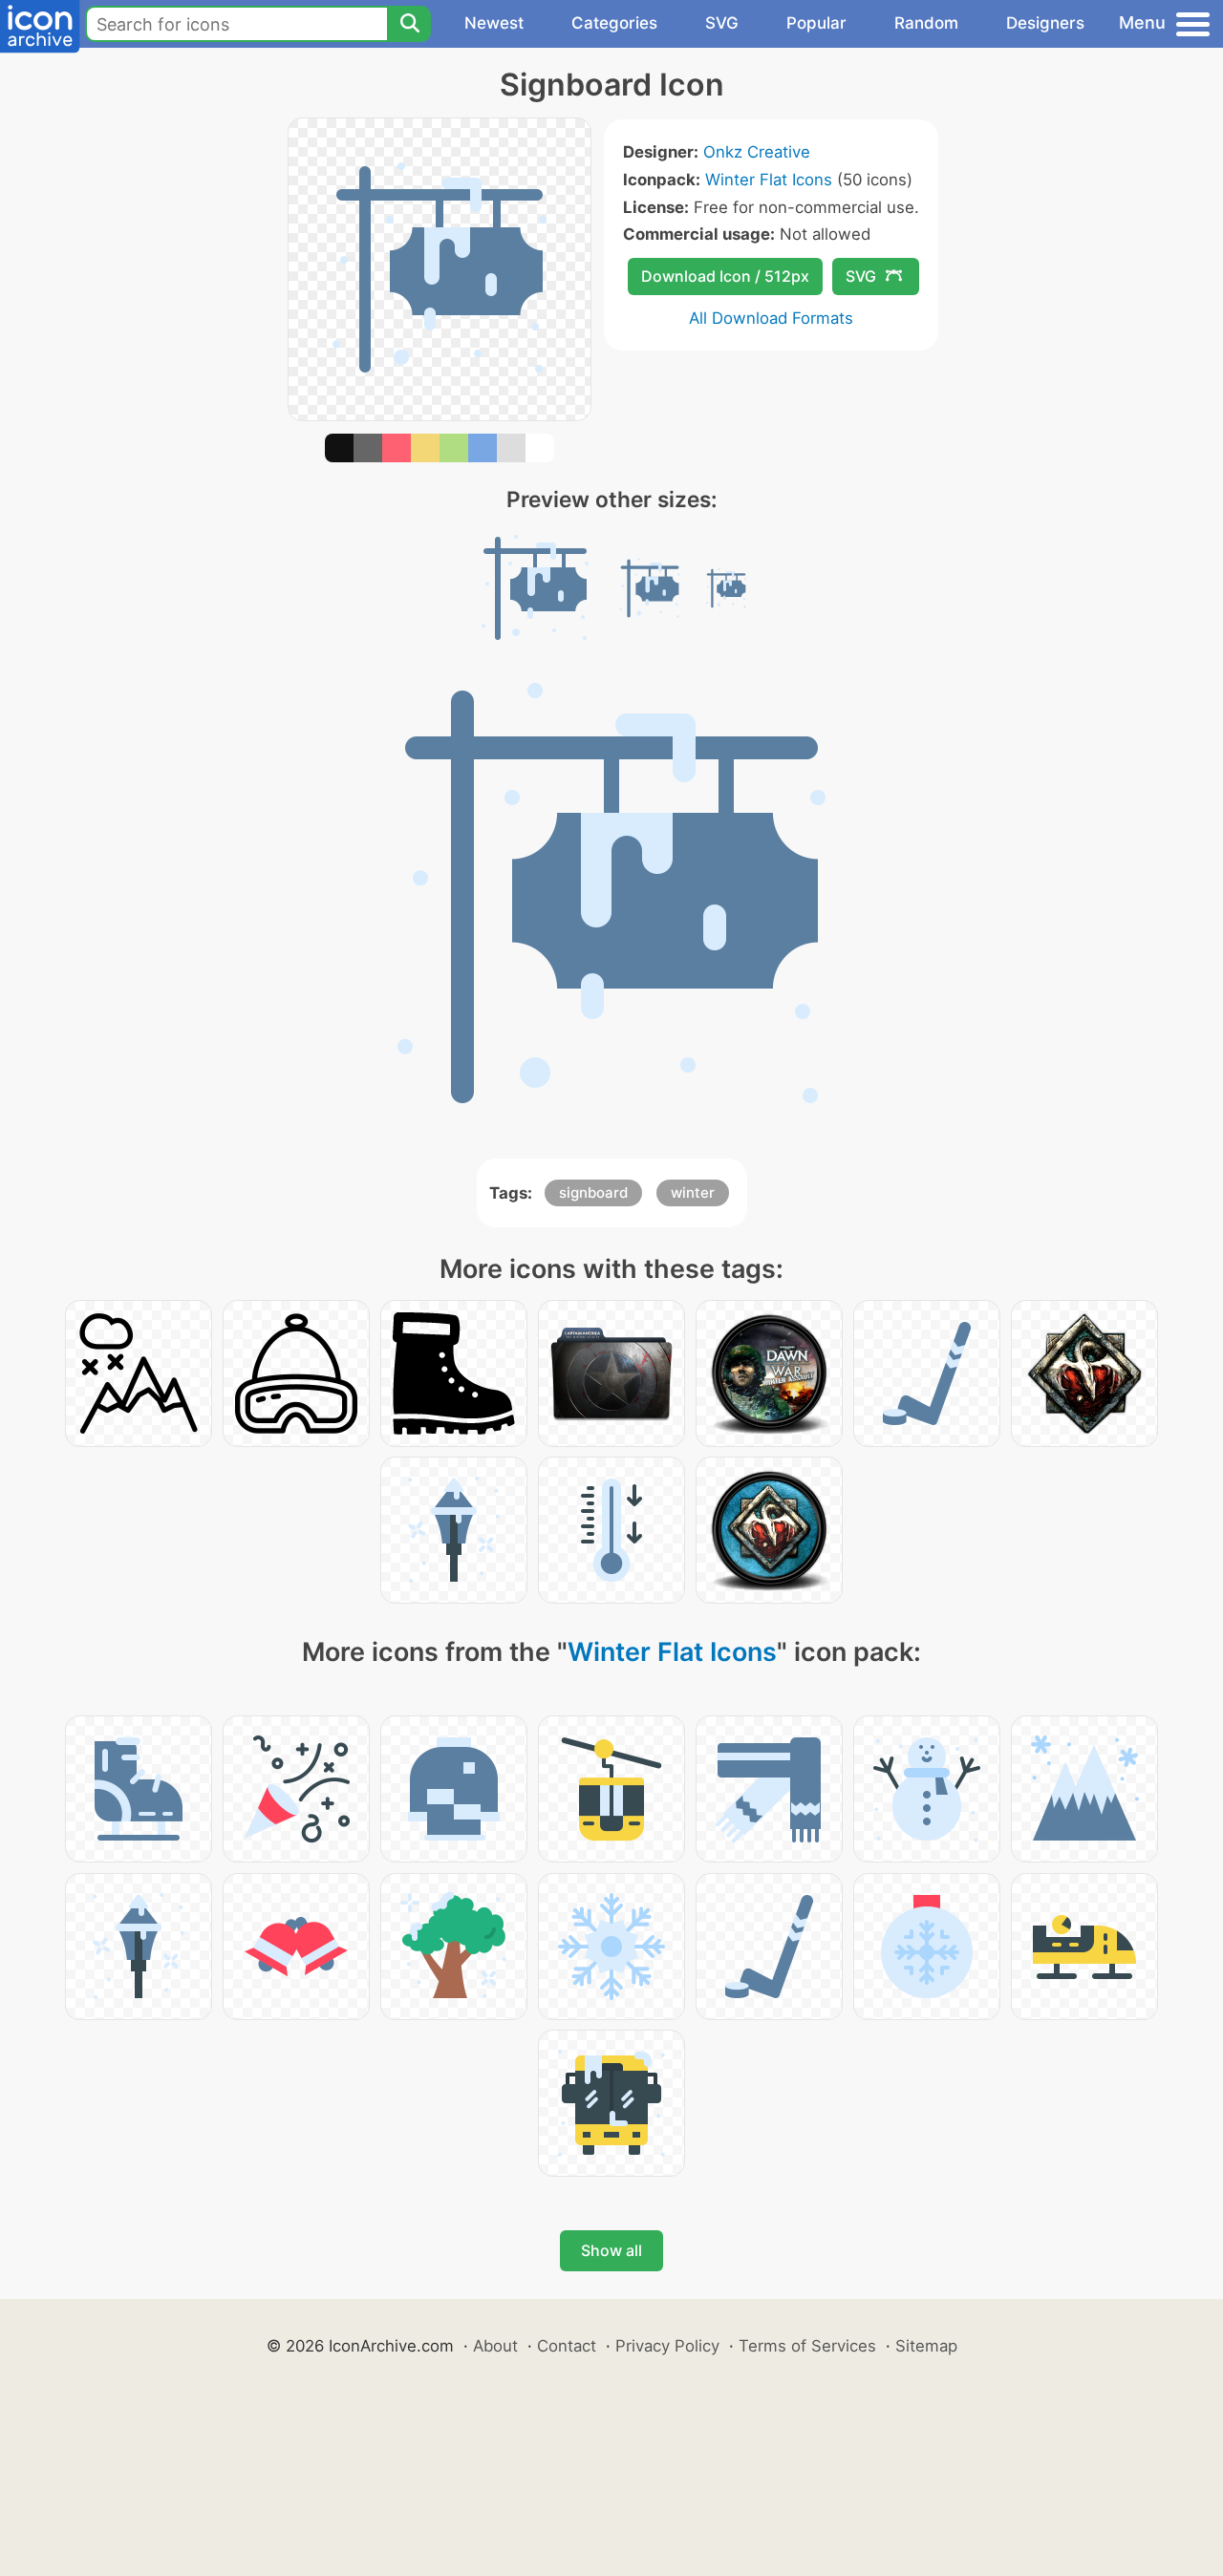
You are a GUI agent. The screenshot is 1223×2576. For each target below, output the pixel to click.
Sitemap (926, 2346)
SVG (722, 23)
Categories (614, 23)
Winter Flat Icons (769, 180)
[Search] (409, 24)
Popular (816, 23)
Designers (1045, 23)
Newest (494, 23)
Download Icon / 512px (725, 276)
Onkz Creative (757, 152)
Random (926, 23)
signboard (593, 1192)
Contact (567, 2346)
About (495, 2346)
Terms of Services (807, 2346)
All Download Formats (771, 318)
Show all (611, 2250)
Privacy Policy (667, 2346)
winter (693, 1192)
